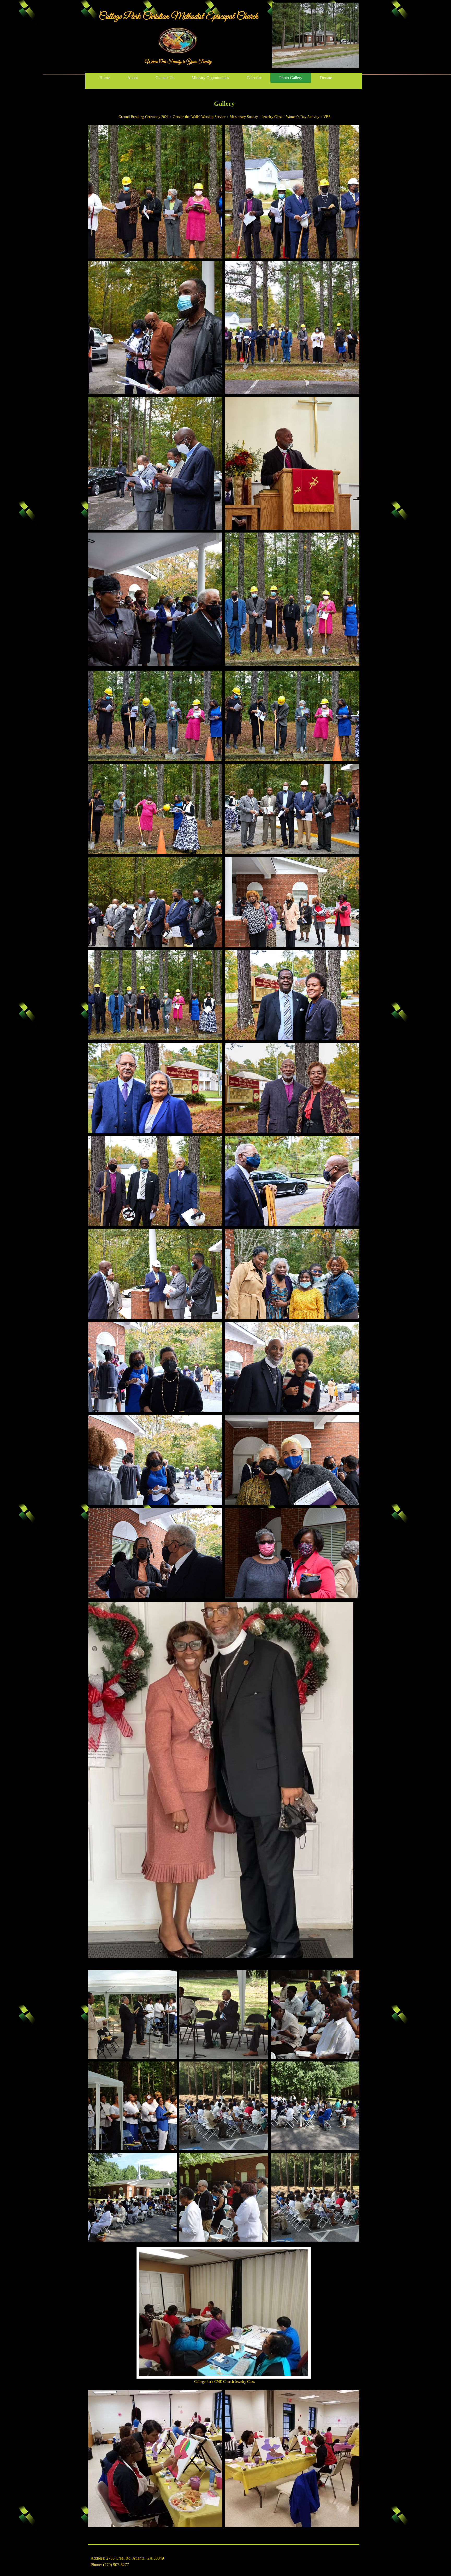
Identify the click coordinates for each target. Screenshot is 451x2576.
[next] (350, 1138)
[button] (155, 192)
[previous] (97, 1138)
